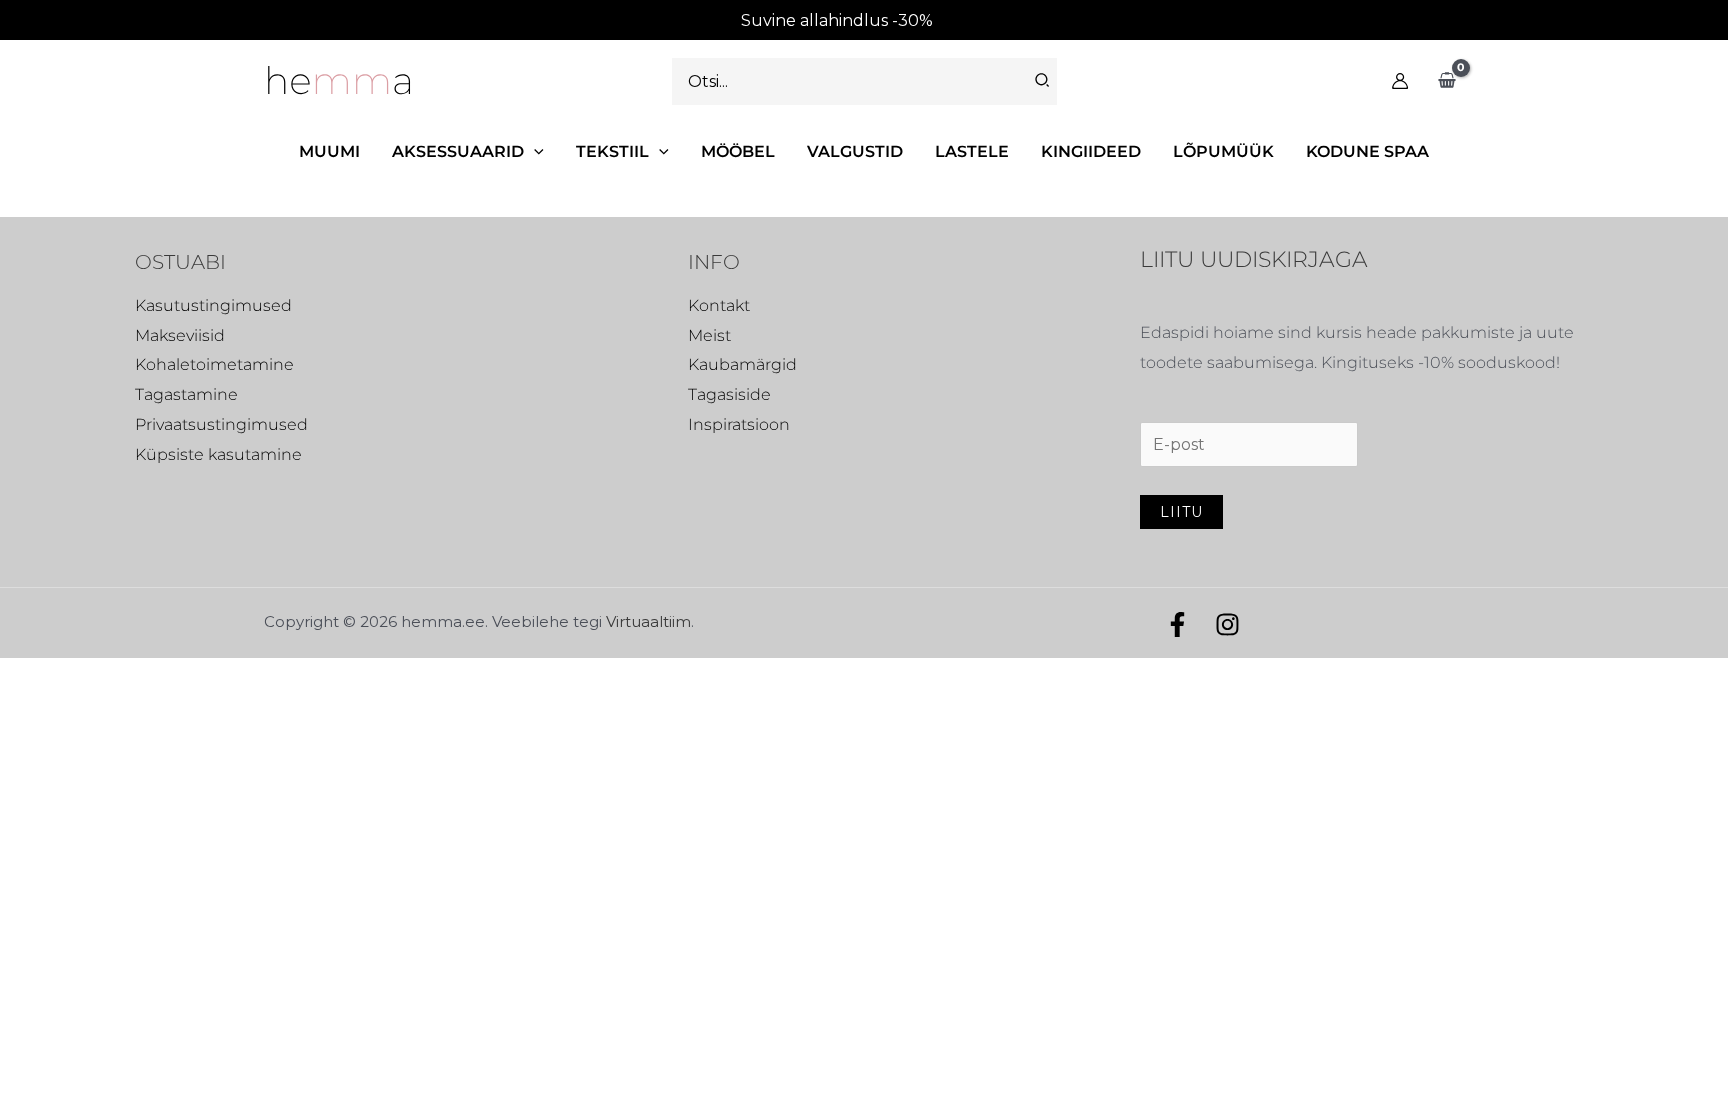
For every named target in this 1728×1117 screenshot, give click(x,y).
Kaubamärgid (742, 364)
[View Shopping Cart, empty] (1446, 81)
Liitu (1181, 512)
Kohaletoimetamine (214, 364)
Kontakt (719, 305)
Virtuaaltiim (648, 621)
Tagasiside (729, 394)
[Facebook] (1177, 624)
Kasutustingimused (213, 305)
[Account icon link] (1400, 81)
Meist (709, 335)
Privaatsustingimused (221, 424)
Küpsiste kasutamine (218, 454)
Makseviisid (180, 335)
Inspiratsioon (739, 424)
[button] (534, 151)
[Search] (1043, 81)
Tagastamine (186, 394)
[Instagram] (1227, 624)
